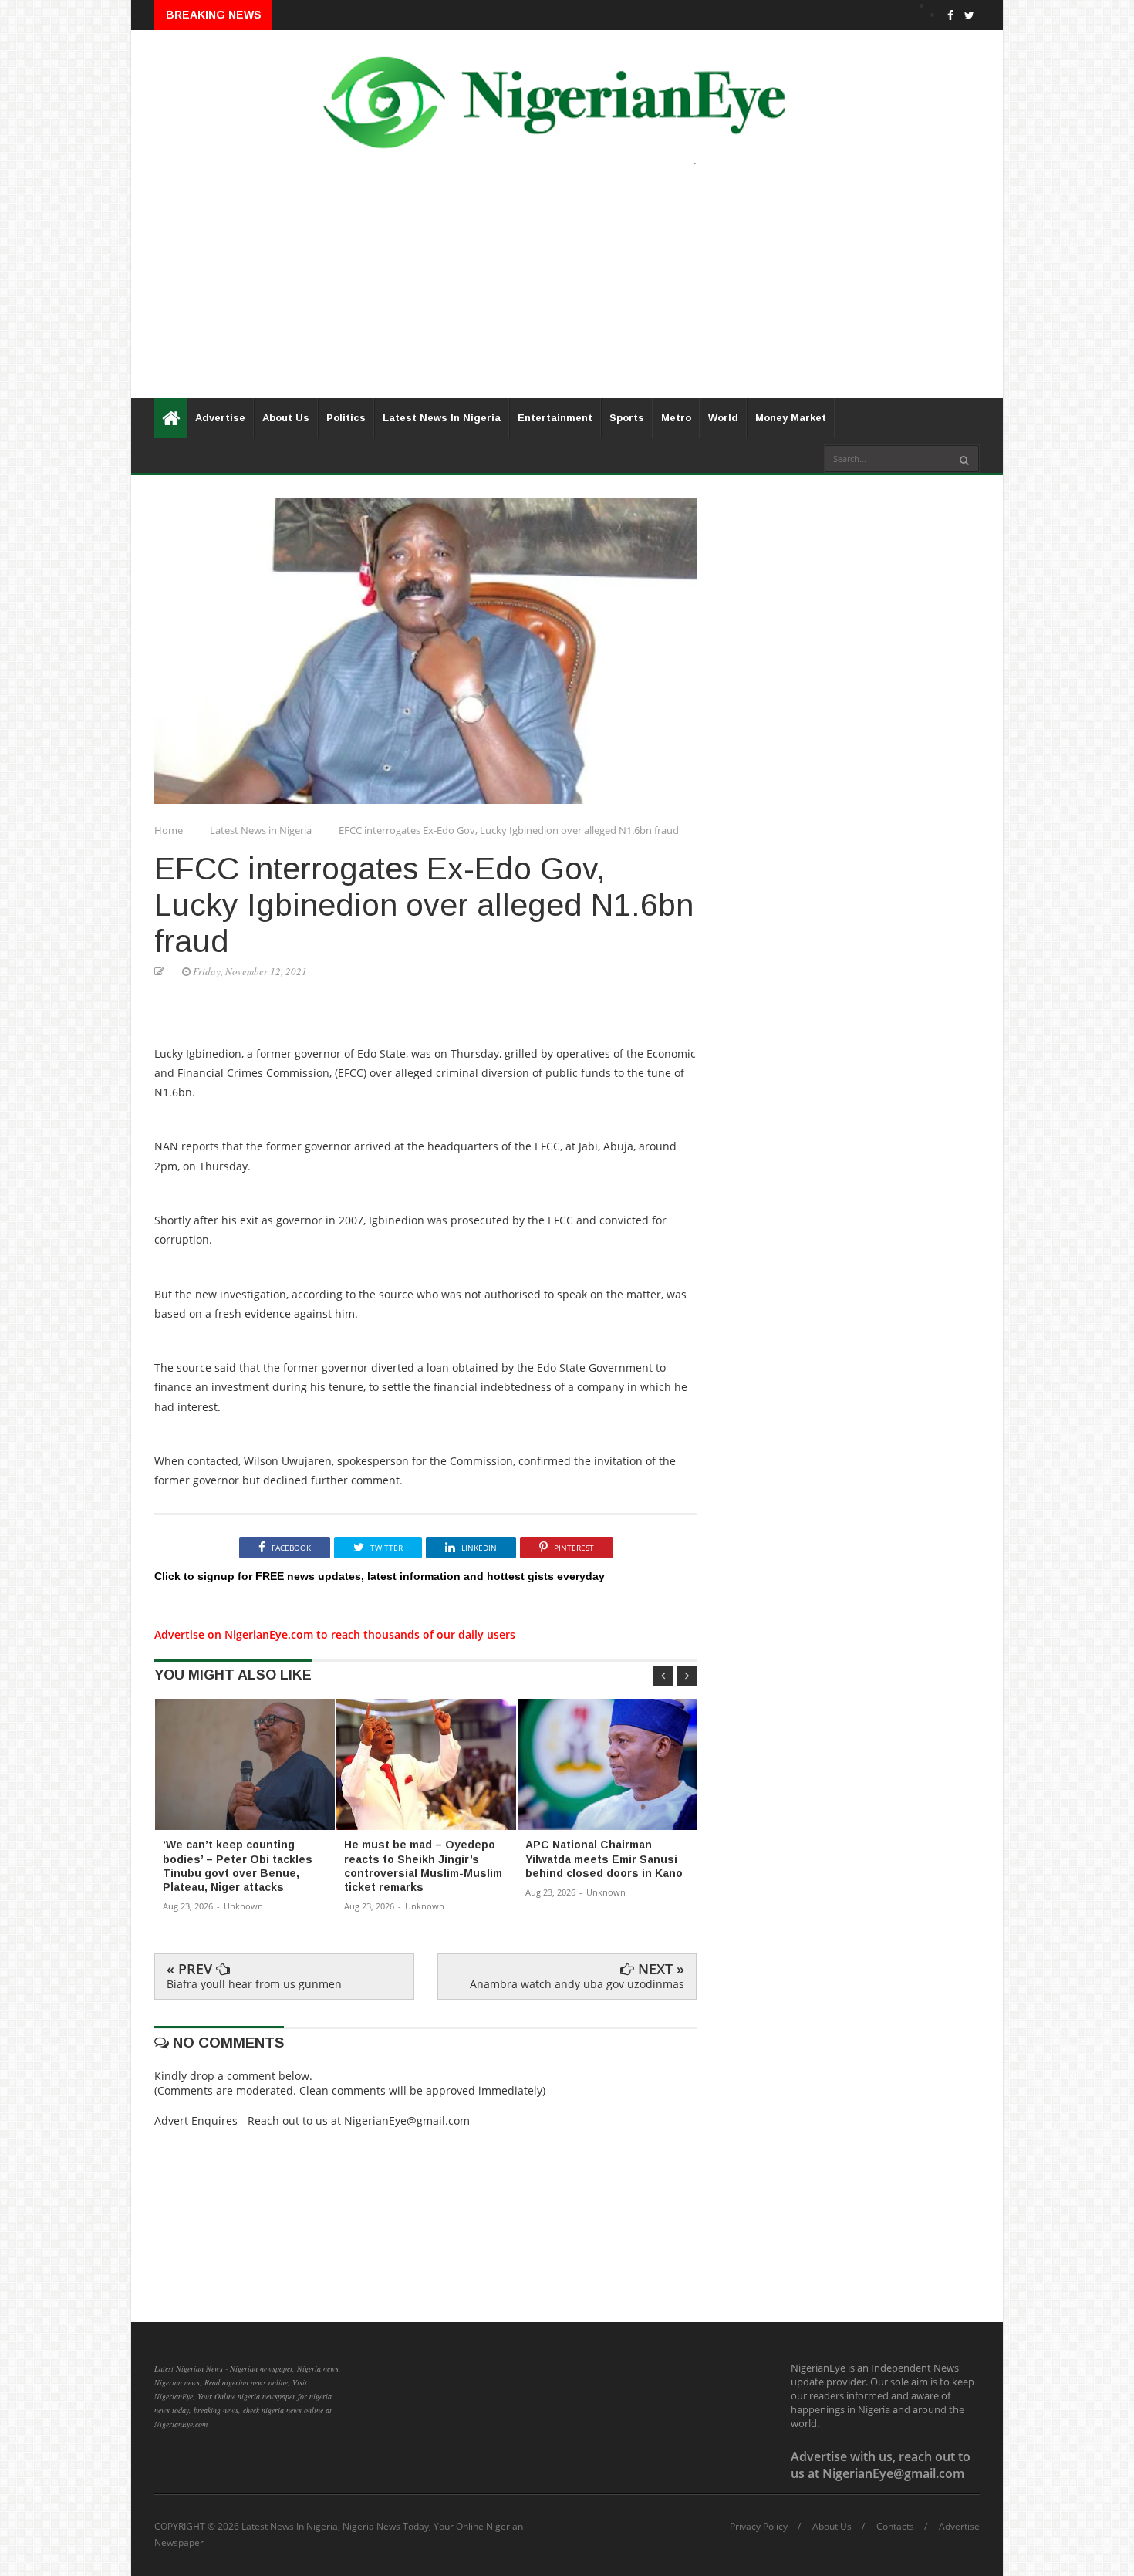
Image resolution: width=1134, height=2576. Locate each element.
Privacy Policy (759, 2527)
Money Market (791, 418)
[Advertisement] (567, 290)
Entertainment (555, 418)
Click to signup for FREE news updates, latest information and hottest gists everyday (380, 1576)
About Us (286, 418)
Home (170, 830)
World (723, 418)
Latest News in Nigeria (262, 830)
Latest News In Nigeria (442, 418)
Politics (346, 418)
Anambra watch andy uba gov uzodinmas (577, 1984)
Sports (627, 418)
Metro (676, 418)
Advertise (220, 418)
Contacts (895, 2527)
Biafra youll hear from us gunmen (254, 1984)
